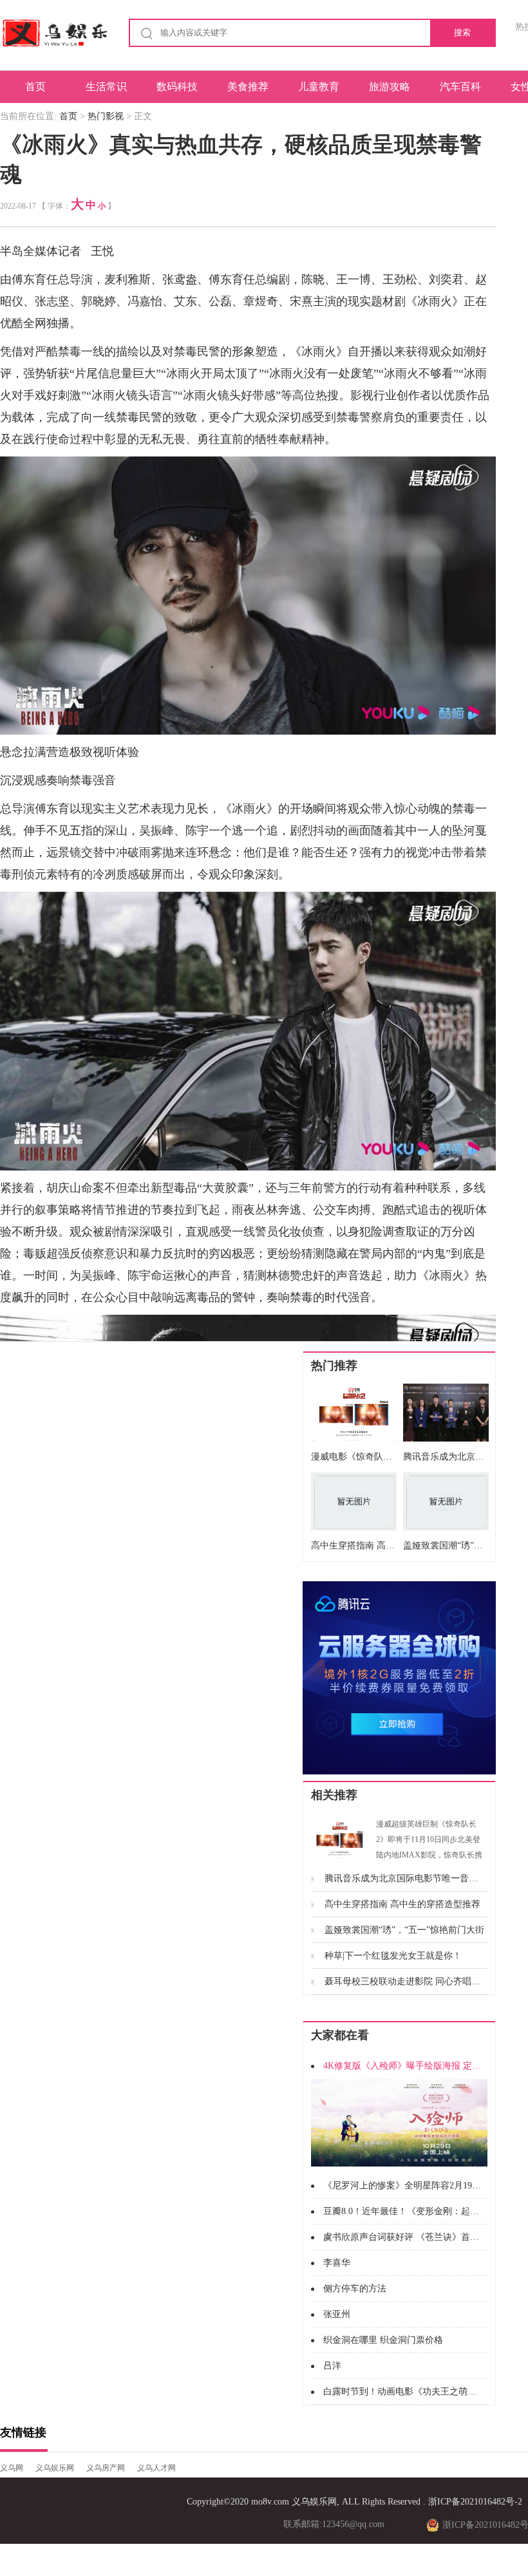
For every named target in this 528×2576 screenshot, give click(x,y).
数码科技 (177, 87)
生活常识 (106, 87)
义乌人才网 (156, 2468)
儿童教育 (319, 87)
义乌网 (12, 2468)
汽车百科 (460, 87)
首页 (35, 87)
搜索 (462, 33)
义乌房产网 (106, 2468)
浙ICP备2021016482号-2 (475, 2502)
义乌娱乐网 (55, 2468)
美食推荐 (248, 87)
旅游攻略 (390, 87)
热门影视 (106, 116)
